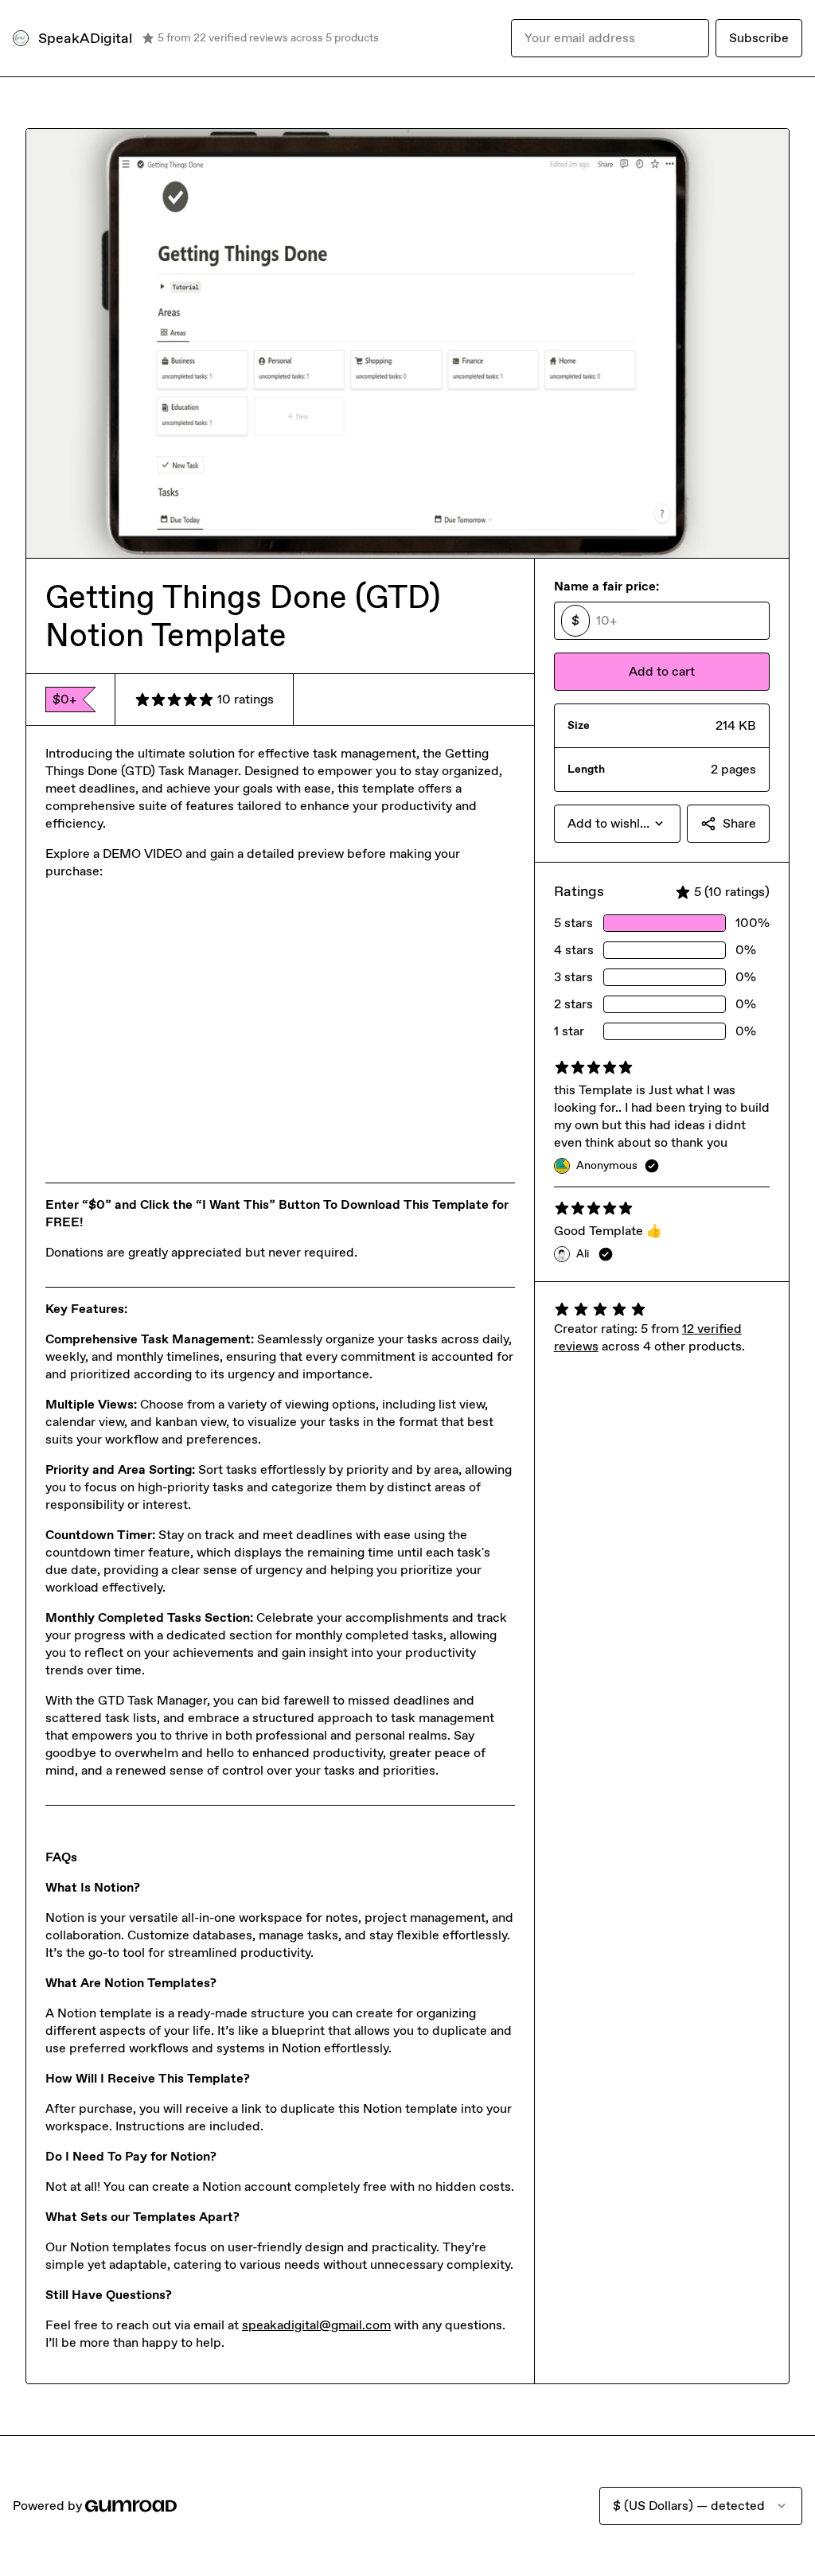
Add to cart (662, 671)
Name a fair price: (606, 586)
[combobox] (617, 824)
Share (739, 823)
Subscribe (759, 38)
